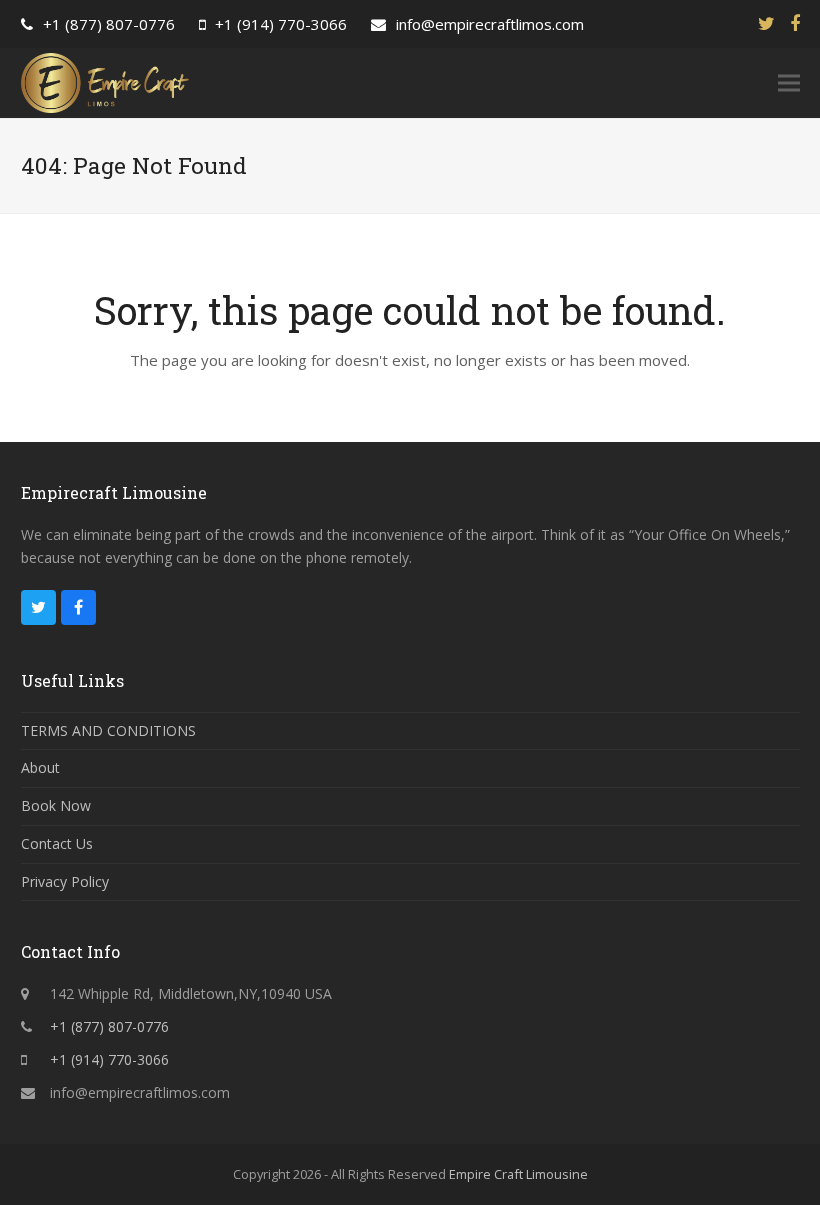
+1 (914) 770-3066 (281, 24)
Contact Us (57, 843)
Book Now (56, 805)
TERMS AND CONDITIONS (108, 730)
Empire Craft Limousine (518, 1174)
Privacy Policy (65, 881)
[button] (789, 83)
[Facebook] (795, 23)
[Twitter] (766, 23)
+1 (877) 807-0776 (109, 24)
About (40, 767)
